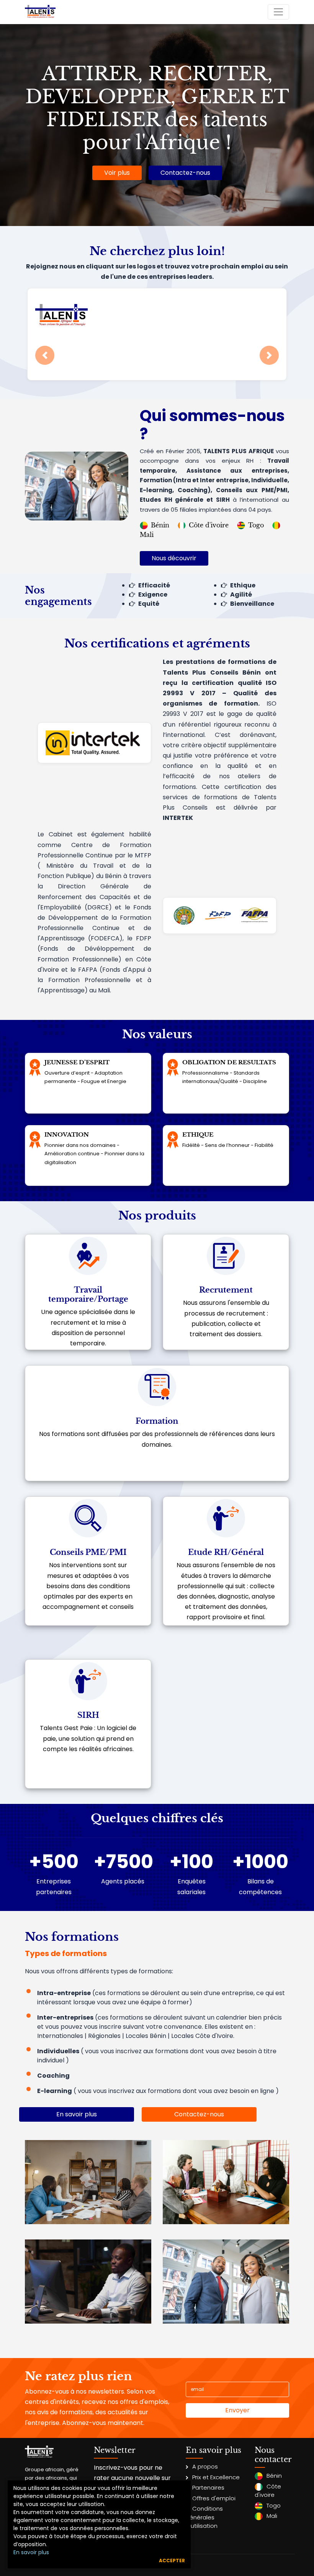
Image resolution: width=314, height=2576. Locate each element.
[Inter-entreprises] (226, 2182)
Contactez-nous (185, 173)
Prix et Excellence (216, 2477)
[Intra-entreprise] (88, 2182)
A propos (205, 2466)
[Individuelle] (88, 2281)
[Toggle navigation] (278, 12)
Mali (272, 2516)
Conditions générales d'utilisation (204, 2517)
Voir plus (117, 173)
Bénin (160, 525)
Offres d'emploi (214, 2498)
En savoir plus (31, 2552)
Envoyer (237, 2410)
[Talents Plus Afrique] (40, 12)
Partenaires (208, 2487)
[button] (45, 355)
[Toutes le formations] (226, 2281)
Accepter (172, 2561)
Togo (256, 525)
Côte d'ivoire (209, 525)
